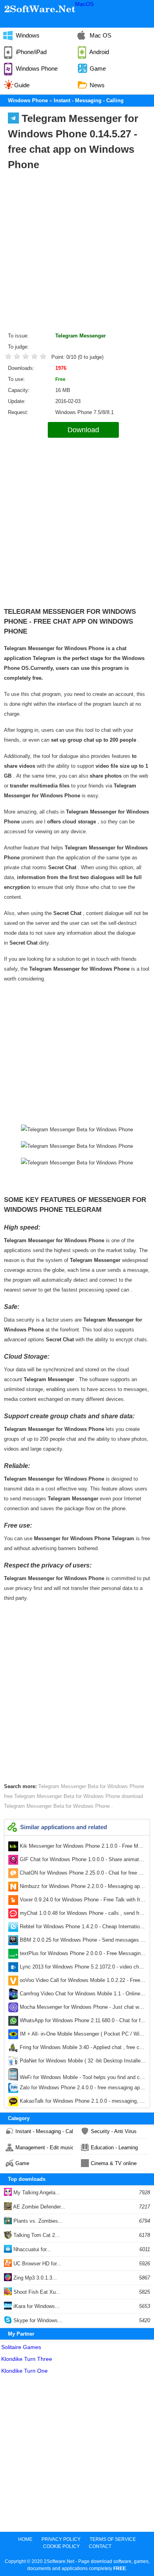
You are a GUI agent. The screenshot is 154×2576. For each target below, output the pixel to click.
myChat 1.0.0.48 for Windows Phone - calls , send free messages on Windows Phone (82, 1915)
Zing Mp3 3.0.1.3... (34, 2278)
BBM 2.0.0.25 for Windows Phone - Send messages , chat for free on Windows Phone (82, 1942)
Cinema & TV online (114, 2163)
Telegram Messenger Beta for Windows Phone (91, 1786)
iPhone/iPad (30, 52)
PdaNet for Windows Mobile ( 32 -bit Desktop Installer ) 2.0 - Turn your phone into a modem (82, 2062)
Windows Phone (36, 68)
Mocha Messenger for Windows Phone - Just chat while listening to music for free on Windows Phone (82, 2009)
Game (22, 2163)
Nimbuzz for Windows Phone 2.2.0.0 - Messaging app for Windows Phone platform (82, 1888)
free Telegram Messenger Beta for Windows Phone (63, 1796)
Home (25, 2539)
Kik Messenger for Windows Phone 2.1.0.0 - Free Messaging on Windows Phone (82, 1848)
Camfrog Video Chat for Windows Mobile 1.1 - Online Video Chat (82, 1995)
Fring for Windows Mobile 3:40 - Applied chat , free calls (82, 2049)
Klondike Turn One (24, 2371)
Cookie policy (61, 2546)
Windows (27, 35)
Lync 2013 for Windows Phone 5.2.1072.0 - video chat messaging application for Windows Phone (82, 1969)
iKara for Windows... (36, 2306)
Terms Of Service (113, 2539)
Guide (22, 85)
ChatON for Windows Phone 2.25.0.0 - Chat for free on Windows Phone (82, 1875)
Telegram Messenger (81, 336)
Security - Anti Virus (114, 2131)
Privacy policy (61, 2539)
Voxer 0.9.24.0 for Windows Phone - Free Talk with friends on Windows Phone (82, 1901)
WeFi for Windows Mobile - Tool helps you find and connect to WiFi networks (82, 2077)
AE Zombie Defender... (38, 2207)
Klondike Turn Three (27, 2359)
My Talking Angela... (36, 2193)
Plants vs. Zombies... (37, 2221)
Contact (100, 2546)
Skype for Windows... (37, 2320)
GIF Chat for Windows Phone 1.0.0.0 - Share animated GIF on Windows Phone (82, 1861)
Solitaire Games (21, 2347)
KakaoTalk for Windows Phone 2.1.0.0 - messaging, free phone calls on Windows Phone (82, 2103)
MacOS (84, 4)
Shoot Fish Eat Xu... (36, 2292)
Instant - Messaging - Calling (44, 2131)
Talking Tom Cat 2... (36, 2235)
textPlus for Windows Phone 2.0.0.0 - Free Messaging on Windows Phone (82, 1955)
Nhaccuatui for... (31, 2249)
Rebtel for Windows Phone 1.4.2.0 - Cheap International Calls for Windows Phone (82, 1928)
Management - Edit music (44, 2148)
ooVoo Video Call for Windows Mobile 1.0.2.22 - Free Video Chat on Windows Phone (82, 1982)
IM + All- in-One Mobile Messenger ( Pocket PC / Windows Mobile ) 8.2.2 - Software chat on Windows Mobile (82, 2036)
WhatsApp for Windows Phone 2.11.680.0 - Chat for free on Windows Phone (82, 2022)
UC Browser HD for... (37, 2264)
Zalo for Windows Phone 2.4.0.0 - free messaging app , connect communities (82, 2089)
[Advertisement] (77, 253)
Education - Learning (114, 2148)
